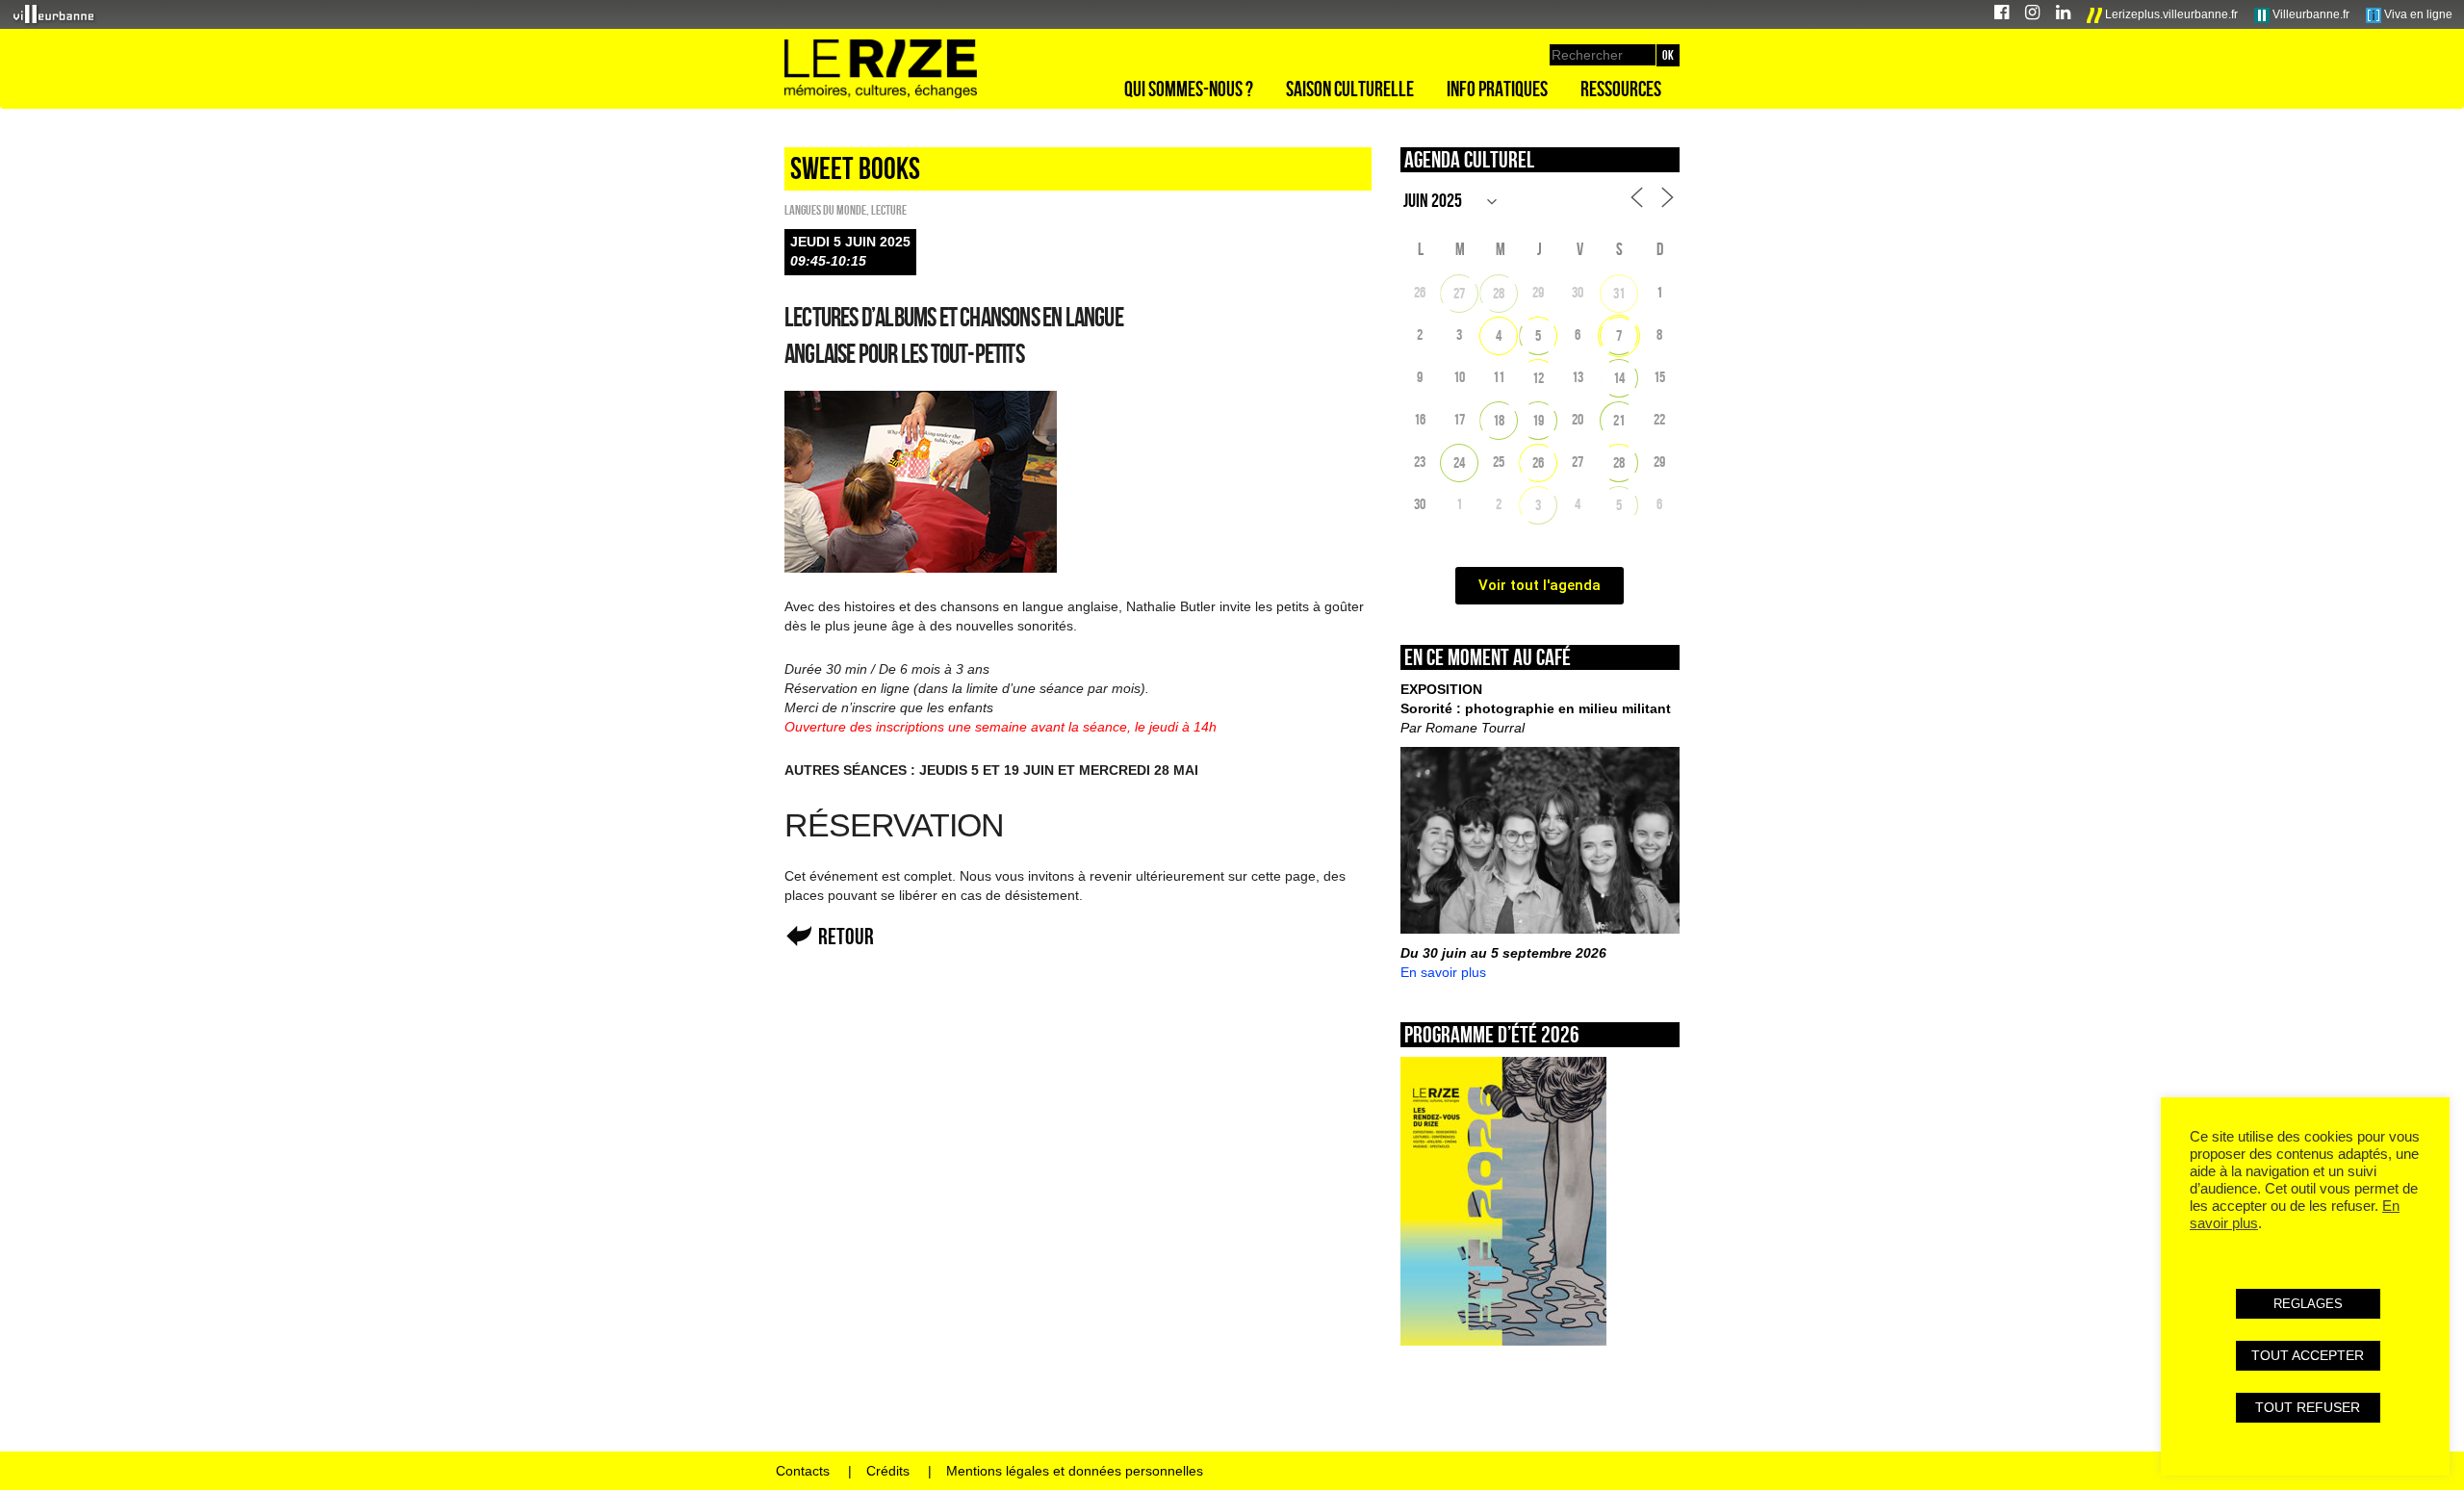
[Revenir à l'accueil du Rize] (881, 69)
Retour (846, 936)
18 (1499, 420)
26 (1538, 462)
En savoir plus (1443, 972)
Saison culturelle (1350, 89)
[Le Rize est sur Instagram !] (2032, 15)
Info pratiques (1497, 89)
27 (1459, 293)
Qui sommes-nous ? (1189, 89)
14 (1619, 378)
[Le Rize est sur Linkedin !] (2063, 15)
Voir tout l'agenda (1540, 585)
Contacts (803, 1471)
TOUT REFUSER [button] (2308, 1407)
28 (1499, 293)
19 (1538, 420)
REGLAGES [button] (2308, 1304)
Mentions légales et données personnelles (1075, 1471)
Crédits (888, 1471)
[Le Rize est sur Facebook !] (2002, 15)
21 (1619, 420)
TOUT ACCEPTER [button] (2308, 1355)
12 (1538, 378)
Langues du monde (825, 210)
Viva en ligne (2417, 14)
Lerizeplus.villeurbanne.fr (2170, 14)
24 (1459, 462)
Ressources (1621, 89)
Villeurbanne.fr (2310, 14)
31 (1619, 293)
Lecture (889, 210)
